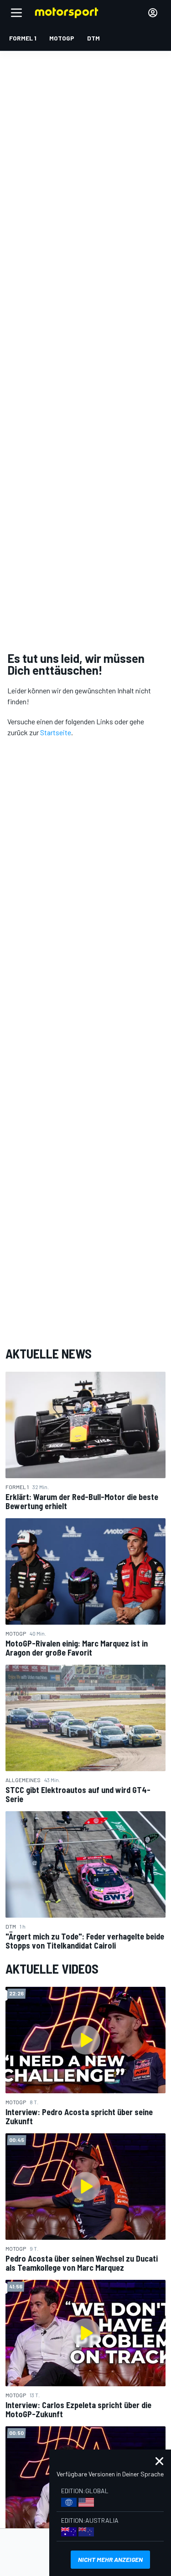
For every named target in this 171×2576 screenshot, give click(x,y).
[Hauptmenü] (16, 13)
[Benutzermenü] (153, 13)
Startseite (56, 732)
